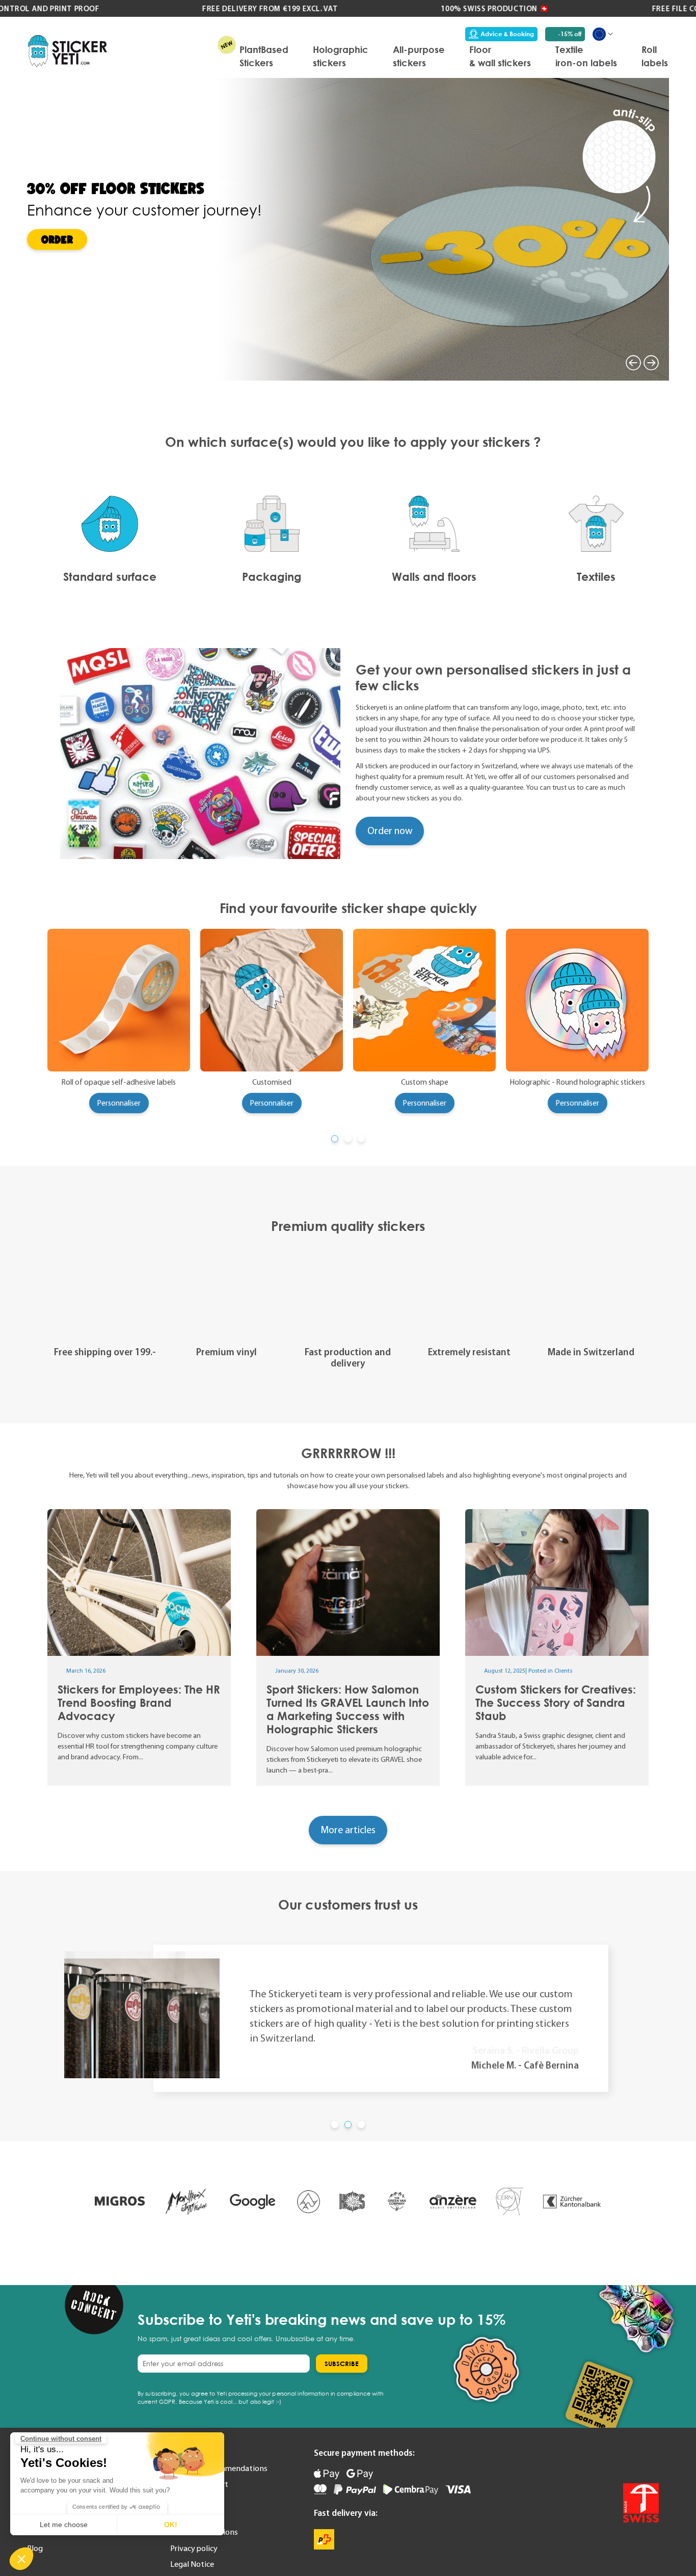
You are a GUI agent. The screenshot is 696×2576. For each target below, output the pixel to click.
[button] (21, 2559)
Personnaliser (119, 1108)
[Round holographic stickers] (577, 1005)
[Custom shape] (424, 1005)
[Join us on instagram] (650, 2459)
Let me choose (64, 2525)
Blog (35, 2548)
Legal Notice (192, 2564)
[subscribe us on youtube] (603, 2459)
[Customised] (272, 1005)
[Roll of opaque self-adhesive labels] (119, 1005)
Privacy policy (194, 2548)
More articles (348, 1835)
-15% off (570, 34)
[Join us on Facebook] (626, 2459)
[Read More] (139, 1653)
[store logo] (68, 51)
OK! (171, 2525)
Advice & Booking (507, 34)
